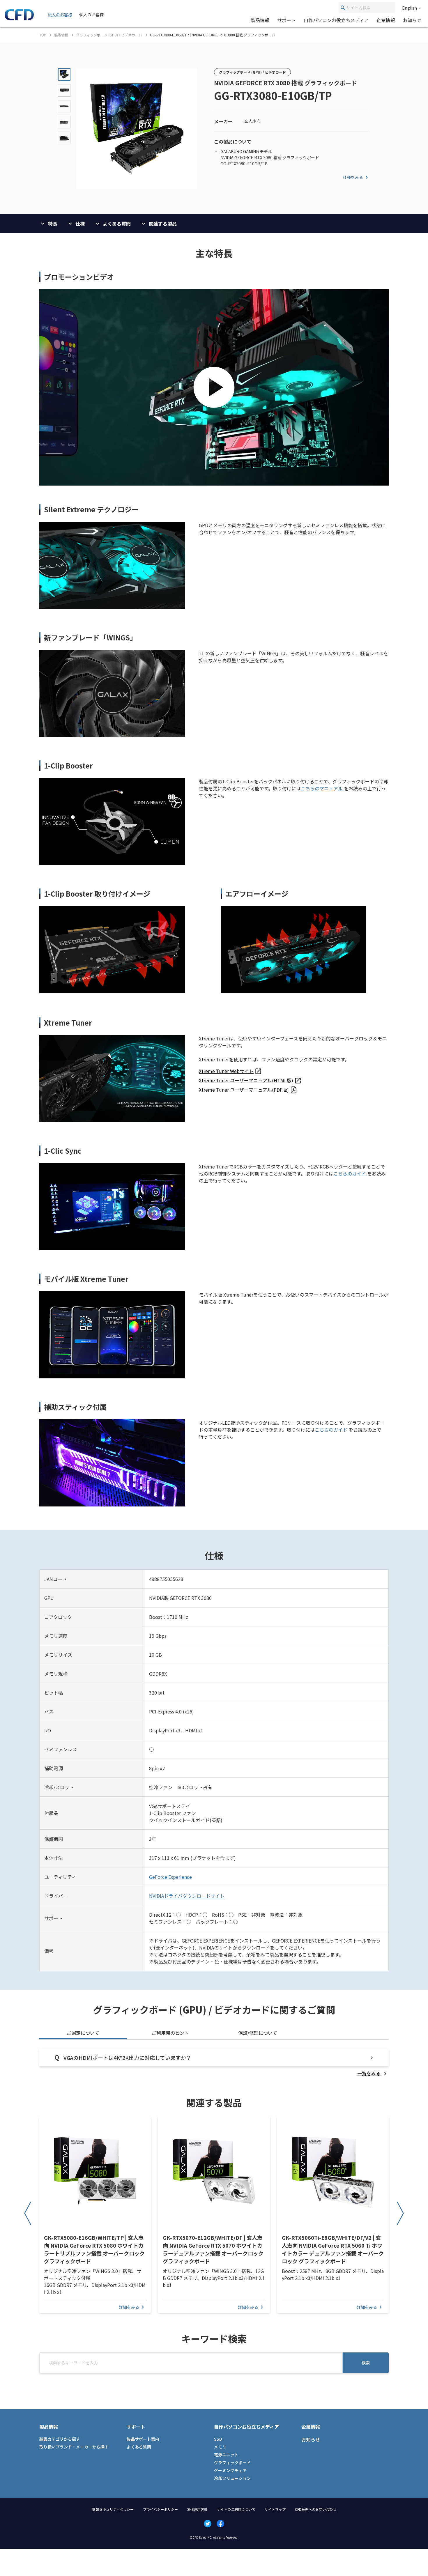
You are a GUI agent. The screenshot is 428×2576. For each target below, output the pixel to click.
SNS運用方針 (197, 2509)
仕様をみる (353, 177)
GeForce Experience (170, 1877)
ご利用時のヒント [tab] (170, 2033)
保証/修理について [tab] (258, 2033)
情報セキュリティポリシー (113, 2509)
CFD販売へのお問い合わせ (316, 2509)
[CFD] (19, 19)
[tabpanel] (214, 2063)
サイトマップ (275, 2509)
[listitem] (230, 1071)
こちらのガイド (350, 1173)
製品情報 (260, 20)
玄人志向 (252, 121)
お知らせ (412, 20)
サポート (286, 20)
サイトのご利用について (236, 2509)
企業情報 (386, 20)
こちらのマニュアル (322, 788)
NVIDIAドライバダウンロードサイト (187, 1896)
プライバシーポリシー (160, 2509)
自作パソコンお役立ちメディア (336, 20)
